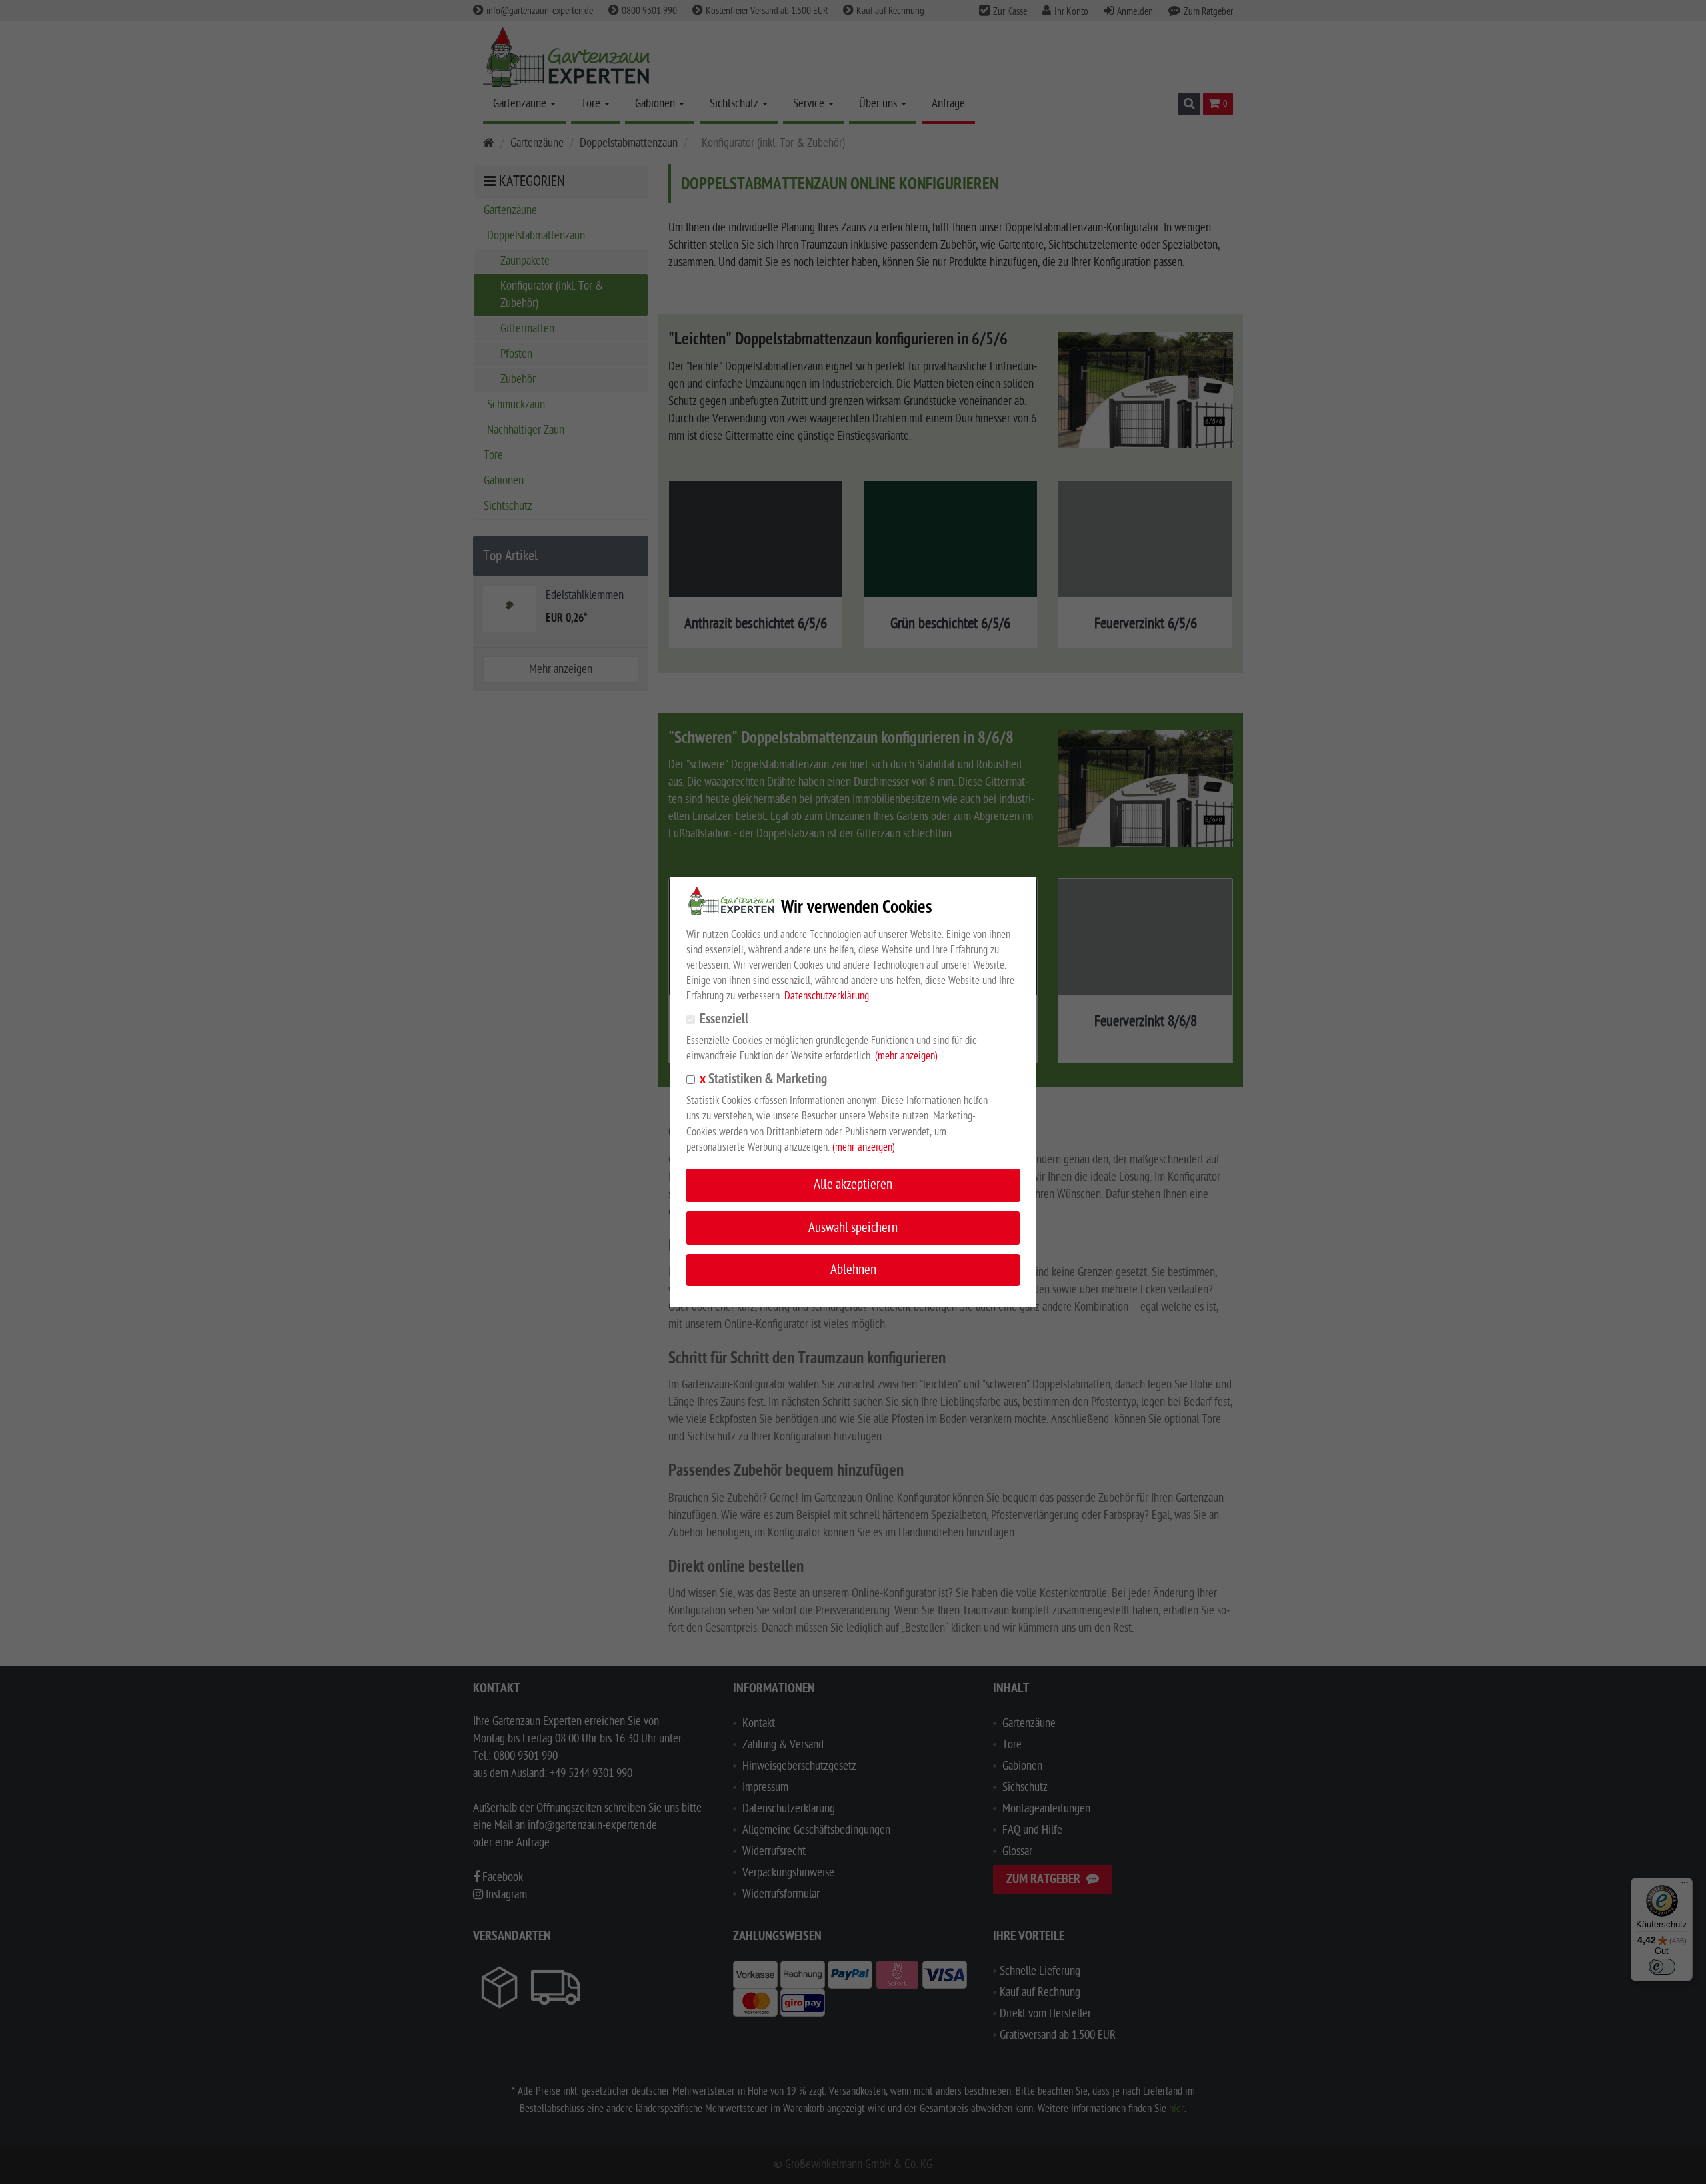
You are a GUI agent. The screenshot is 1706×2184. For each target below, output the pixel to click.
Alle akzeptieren (853, 1184)
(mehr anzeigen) (906, 1056)
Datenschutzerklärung (827, 996)
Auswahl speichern (853, 1228)
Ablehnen (853, 1270)
